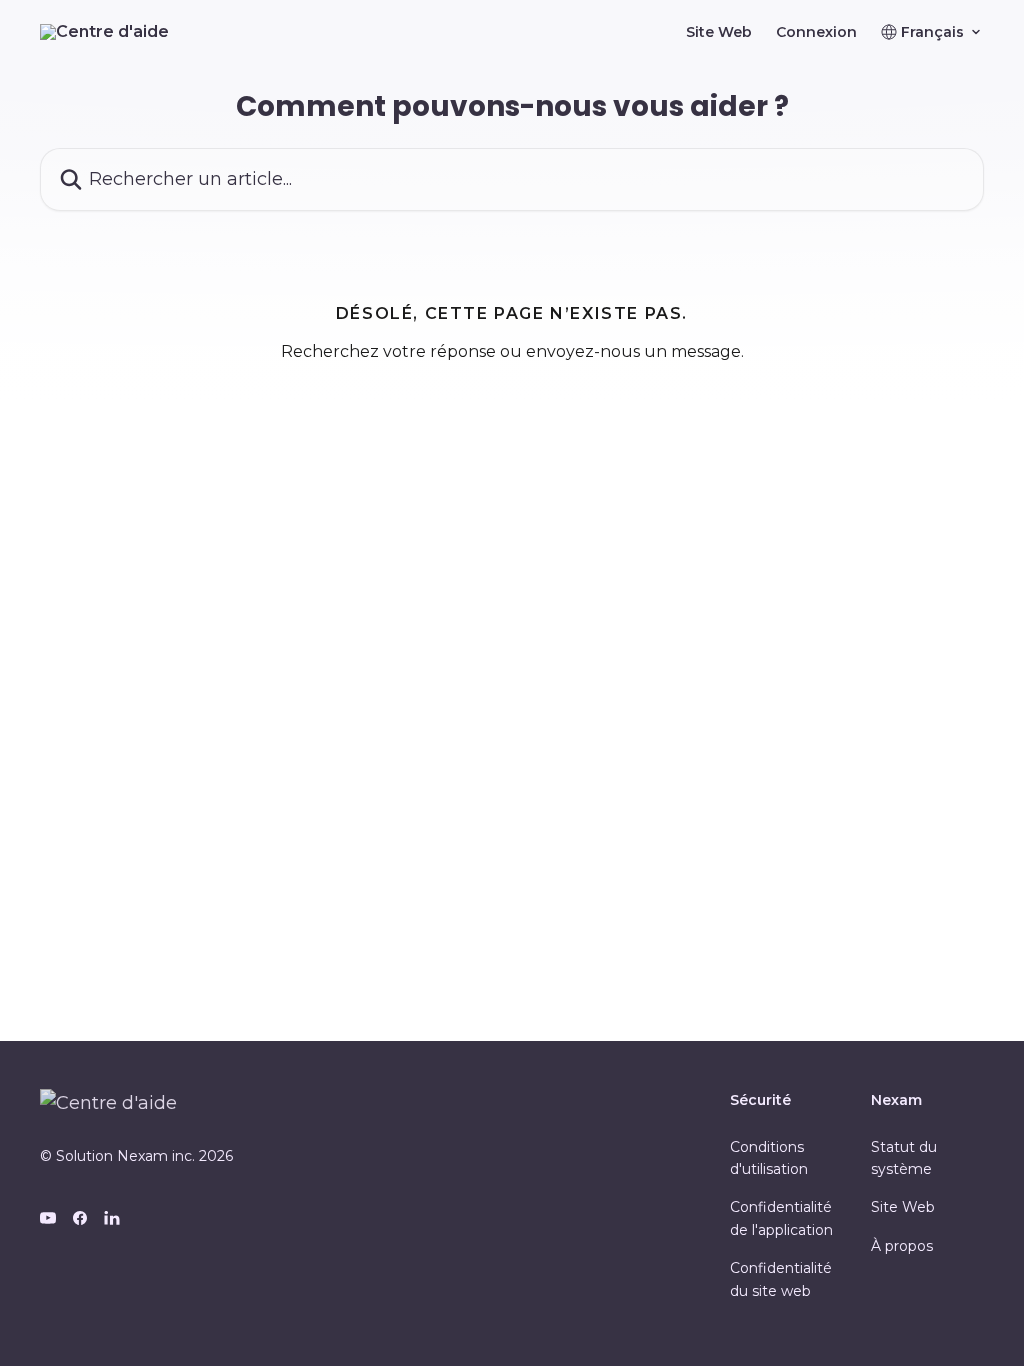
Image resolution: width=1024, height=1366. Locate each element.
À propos (902, 1246)
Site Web (719, 32)
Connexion (816, 32)
